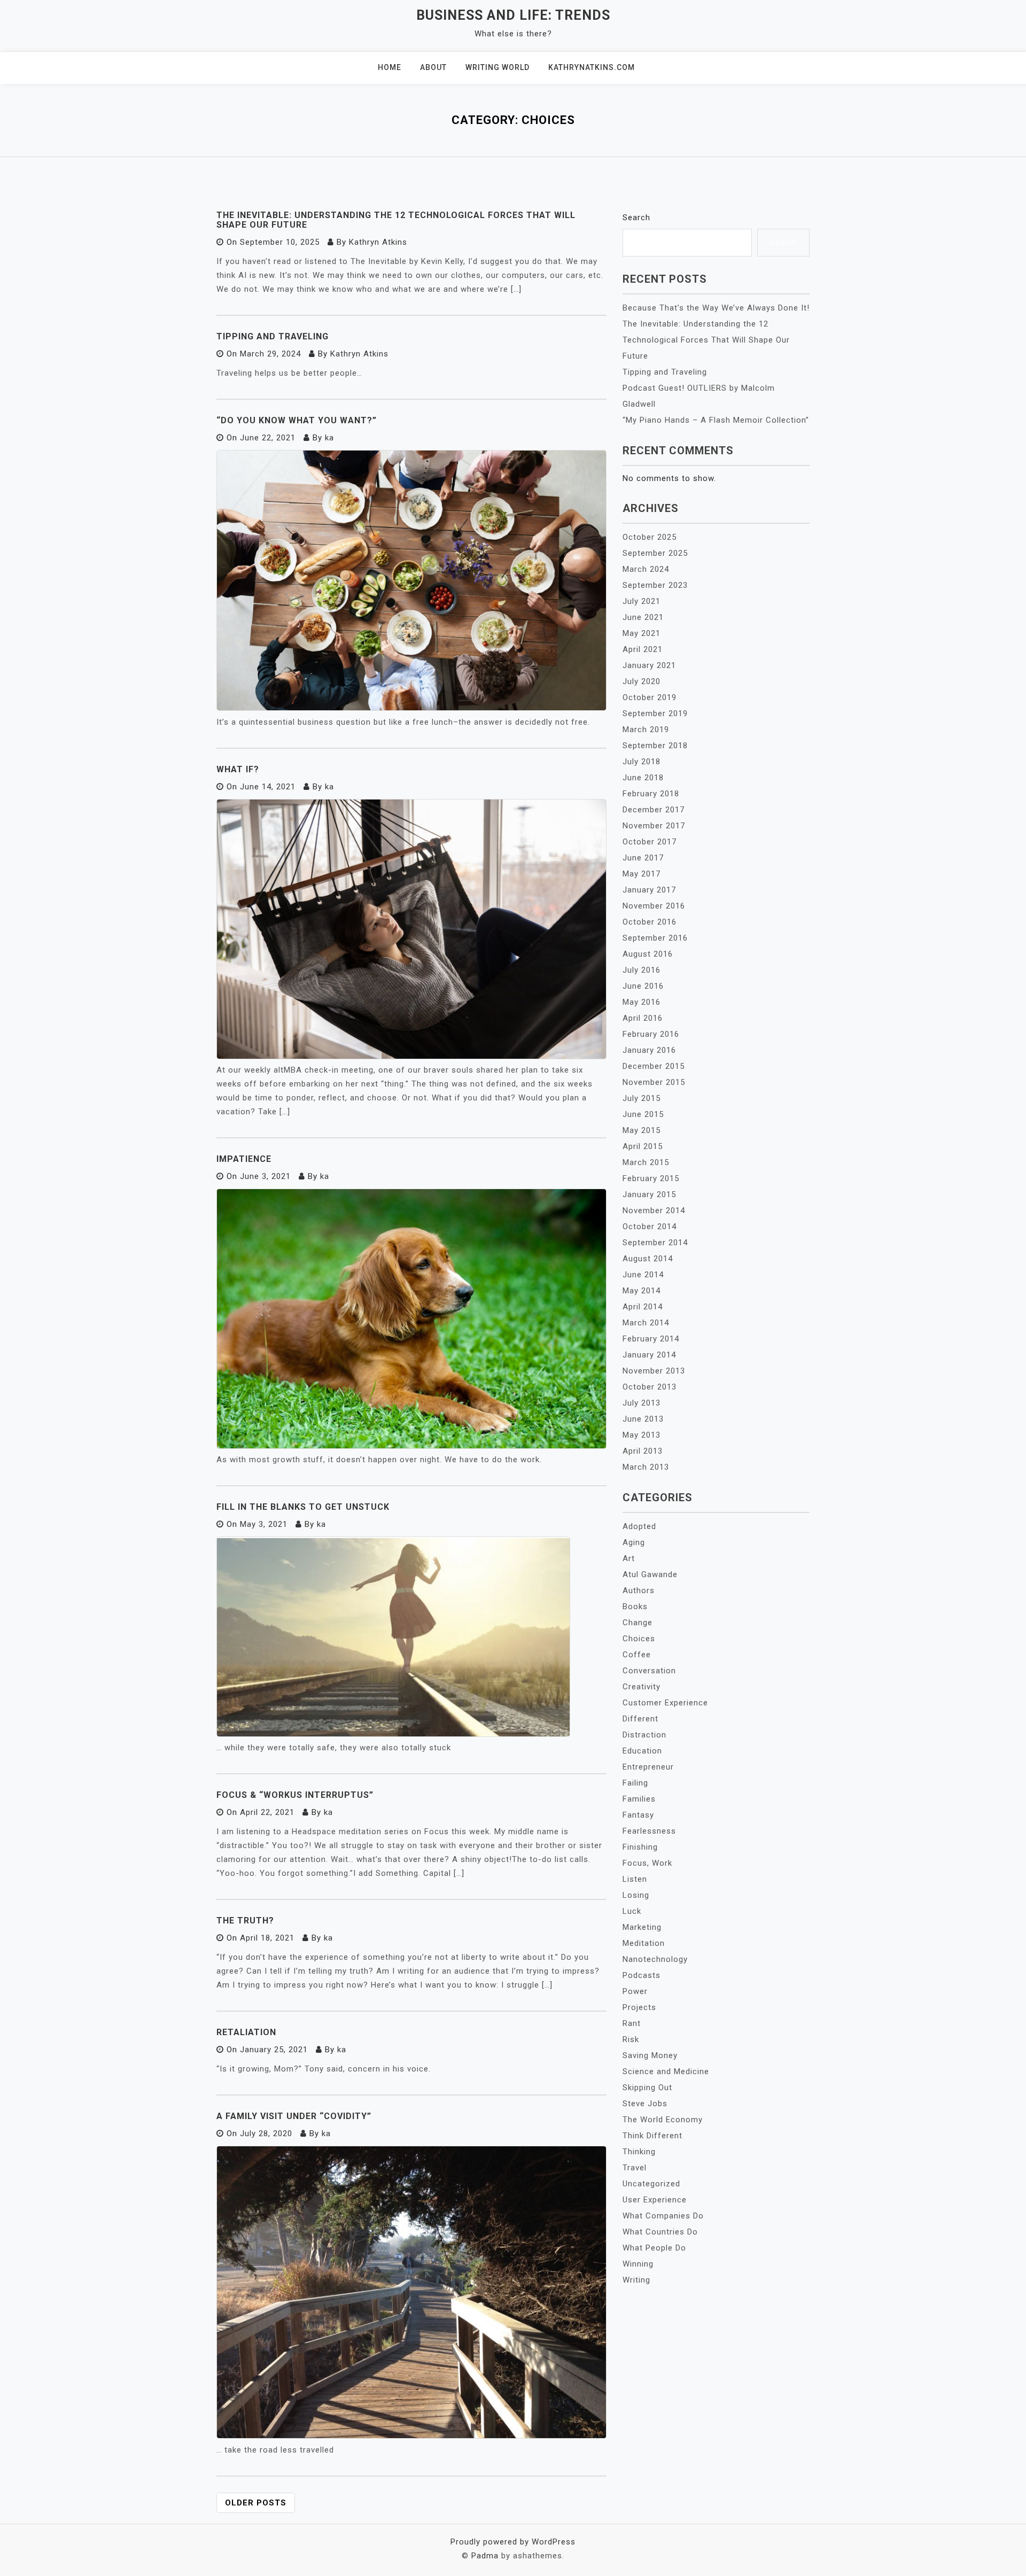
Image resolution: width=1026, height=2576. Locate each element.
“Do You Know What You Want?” (297, 420)
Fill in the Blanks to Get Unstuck (303, 1507)
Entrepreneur (648, 1767)
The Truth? (245, 1921)
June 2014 (643, 1275)
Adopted (639, 1526)
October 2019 (650, 697)
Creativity (642, 1687)
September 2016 (655, 938)
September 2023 (655, 585)
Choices (639, 1639)
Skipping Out (647, 2088)
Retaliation (246, 2032)
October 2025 (650, 537)
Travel (635, 2168)
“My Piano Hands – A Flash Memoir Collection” (716, 420)
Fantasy (638, 1815)
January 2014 (649, 1355)
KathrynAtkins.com (592, 67)
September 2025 (655, 553)
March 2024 (646, 569)
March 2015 (646, 1162)
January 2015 (649, 1194)
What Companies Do (663, 2216)
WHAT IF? (238, 769)
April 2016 (643, 1018)
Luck (632, 1911)
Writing (636, 2280)
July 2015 (642, 1098)
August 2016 (648, 954)
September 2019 (655, 713)
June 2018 (643, 778)
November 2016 (654, 906)
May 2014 (642, 1291)
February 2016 (651, 1034)
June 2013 (643, 1419)
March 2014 (646, 1323)
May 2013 (642, 1435)
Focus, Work (647, 1863)
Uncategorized (651, 2184)
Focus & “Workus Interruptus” (295, 1795)
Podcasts (642, 1975)
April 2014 (643, 1307)
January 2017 (649, 890)
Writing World (498, 67)
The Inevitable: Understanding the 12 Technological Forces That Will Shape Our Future (396, 220)
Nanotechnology (655, 1959)
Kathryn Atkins (378, 242)
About (433, 67)
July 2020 (642, 681)
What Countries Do (660, 2232)
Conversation (649, 1671)
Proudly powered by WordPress (513, 2542)
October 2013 (650, 1387)
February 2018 (651, 794)
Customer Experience (665, 1703)
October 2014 (650, 1227)
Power (635, 1991)
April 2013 (643, 1451)
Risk (631, 2039)
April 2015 (643, 1146)
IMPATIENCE (244, 1159)
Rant (632, 2023)
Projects (639, 2007)
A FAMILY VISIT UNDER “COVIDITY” (294, 2116)
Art (629, 1558)
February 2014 (651, 1339)
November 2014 (654, 1211)
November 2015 (654, 1082)
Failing (635, 1783)
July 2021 (642, 601)
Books (635, 1607)
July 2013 (642, 1403)
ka (329, 438)
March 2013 (646, 1467)
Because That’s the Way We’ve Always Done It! (716, 308)
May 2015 (642, 1130)
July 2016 (642, 970)
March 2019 (646, 730)
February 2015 (651, 1178)
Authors (639, 1590)
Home (390, 67)
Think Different (652, 2136)
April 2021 (643, 649)
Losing (636, 1895)
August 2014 (648, 1259)
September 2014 (655, 1243)
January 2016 (649, 1050)
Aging (634, 1542)
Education (642, 1751)
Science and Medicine (666, 2071)
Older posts (256, 2503)
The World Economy (663, 2120)
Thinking (639, 2152)
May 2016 (642, 1002)
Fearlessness (649, 1831)
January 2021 (649, 665)
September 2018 (655, 746)
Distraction (644, 1735)
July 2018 (642, 762)
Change (638, 1623)
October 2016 (650, 922)
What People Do (654, 2248)
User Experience (655, 2200)
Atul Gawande (650, 1574)
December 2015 (654, 1066)
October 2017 (650, 842)
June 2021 (643, 617)
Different (640, 1719)
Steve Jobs (645, 2104)
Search (636, 218)
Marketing (642, 1927)
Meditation (644, 1943)
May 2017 (642, 874)
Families (639, 1799)
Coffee (637, 1655)
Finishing (640, 1847)
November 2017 (654, 826)
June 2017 (643, 858)
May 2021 (642, 633)
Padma (485, 2556)
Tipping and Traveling (273, 336)
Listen (635, 1879)
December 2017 (654, 810)
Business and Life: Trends (513, 15)
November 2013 (654, 1371)
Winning (638, 2264)
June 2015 (643, 1114)
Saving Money (650, 2055)
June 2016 (643, 986)
